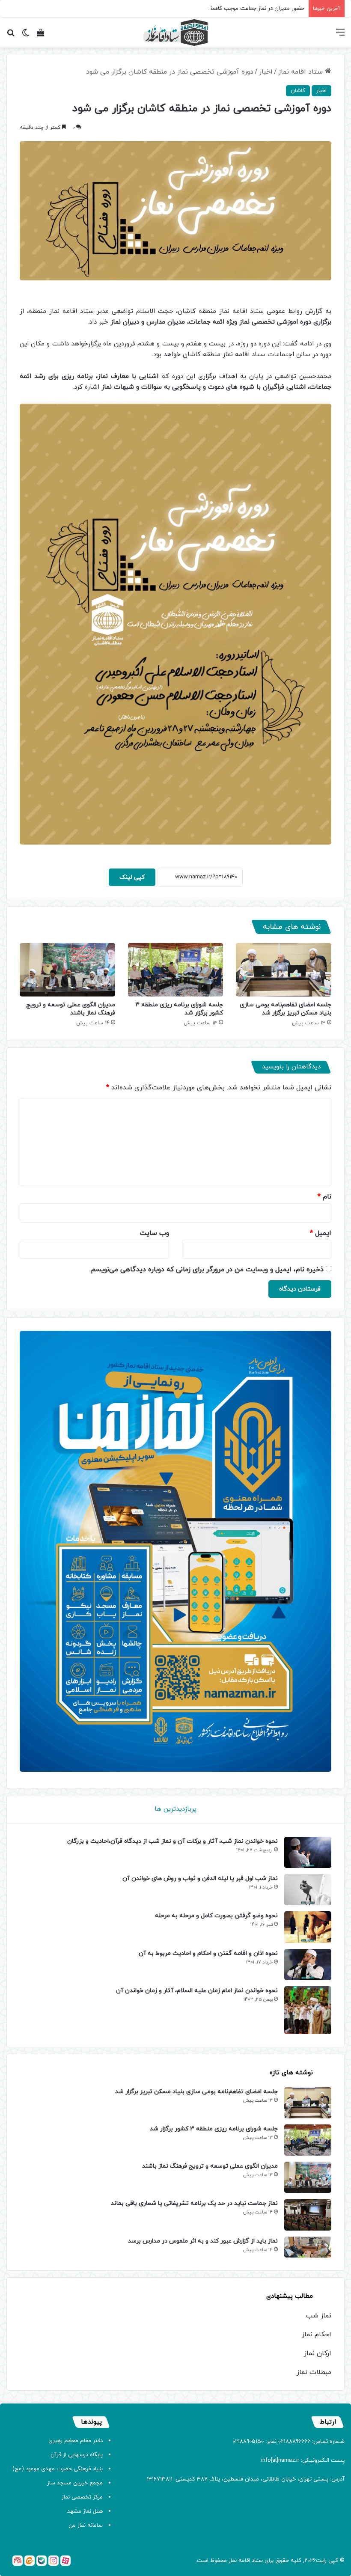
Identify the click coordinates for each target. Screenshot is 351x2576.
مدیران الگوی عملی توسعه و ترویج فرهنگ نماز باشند (71, 1009)
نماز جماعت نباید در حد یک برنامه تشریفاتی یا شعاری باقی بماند (194, 2203)
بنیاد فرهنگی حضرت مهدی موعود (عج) (58, 2469)
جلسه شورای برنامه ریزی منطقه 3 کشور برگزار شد (214, 2129)
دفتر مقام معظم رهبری (76, 2441)
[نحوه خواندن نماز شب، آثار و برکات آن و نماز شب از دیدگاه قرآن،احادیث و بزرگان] (308, 1852)
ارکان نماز (318, 2353)
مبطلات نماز (314, 2372)
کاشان (298, 91)
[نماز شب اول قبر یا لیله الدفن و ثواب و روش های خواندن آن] (308, 1890)
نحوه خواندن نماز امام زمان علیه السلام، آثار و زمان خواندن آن (197, 1991)
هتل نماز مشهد (85, 2511)
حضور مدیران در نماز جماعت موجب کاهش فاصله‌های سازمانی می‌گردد (224, 9)
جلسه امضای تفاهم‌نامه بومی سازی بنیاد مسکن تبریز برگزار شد (286, 1009)
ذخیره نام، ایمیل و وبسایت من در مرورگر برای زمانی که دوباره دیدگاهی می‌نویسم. (207, 1270)
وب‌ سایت (155, 1233)
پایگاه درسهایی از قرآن (77, 2455)
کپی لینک (132, 877)
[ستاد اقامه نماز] (175, 33)
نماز (233, 2561)
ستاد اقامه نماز (302, 72)
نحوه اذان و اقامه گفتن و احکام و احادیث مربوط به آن (208, 1953)
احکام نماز (317, 2335)
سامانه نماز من (86, 2525)
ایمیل (321, 1233)
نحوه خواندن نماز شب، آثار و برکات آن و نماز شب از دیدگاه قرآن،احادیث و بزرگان (173, 1841)
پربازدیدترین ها (175, 1809)
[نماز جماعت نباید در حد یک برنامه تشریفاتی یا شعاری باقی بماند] (308, 2215)
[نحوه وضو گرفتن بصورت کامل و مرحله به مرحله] (308, 1927)
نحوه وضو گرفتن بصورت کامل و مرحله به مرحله (216, 1916)
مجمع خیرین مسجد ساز (75, 2483)
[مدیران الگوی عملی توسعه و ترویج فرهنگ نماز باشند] (67, 970)
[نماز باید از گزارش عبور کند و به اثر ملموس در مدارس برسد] (308, 2247)
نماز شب (319, 2316)
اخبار (266, 72)
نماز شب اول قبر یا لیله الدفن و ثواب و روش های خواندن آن (200, 1878)
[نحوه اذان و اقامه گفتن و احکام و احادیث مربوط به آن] (308, 1965)
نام (324, 1197)
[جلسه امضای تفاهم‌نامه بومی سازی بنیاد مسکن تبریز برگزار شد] (284, 970)
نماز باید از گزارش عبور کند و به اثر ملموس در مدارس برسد (203, 2241)
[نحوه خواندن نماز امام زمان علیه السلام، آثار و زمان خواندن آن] (308, 2010)
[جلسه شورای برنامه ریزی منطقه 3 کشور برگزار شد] (176, 970)
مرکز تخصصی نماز (82, 2497)
